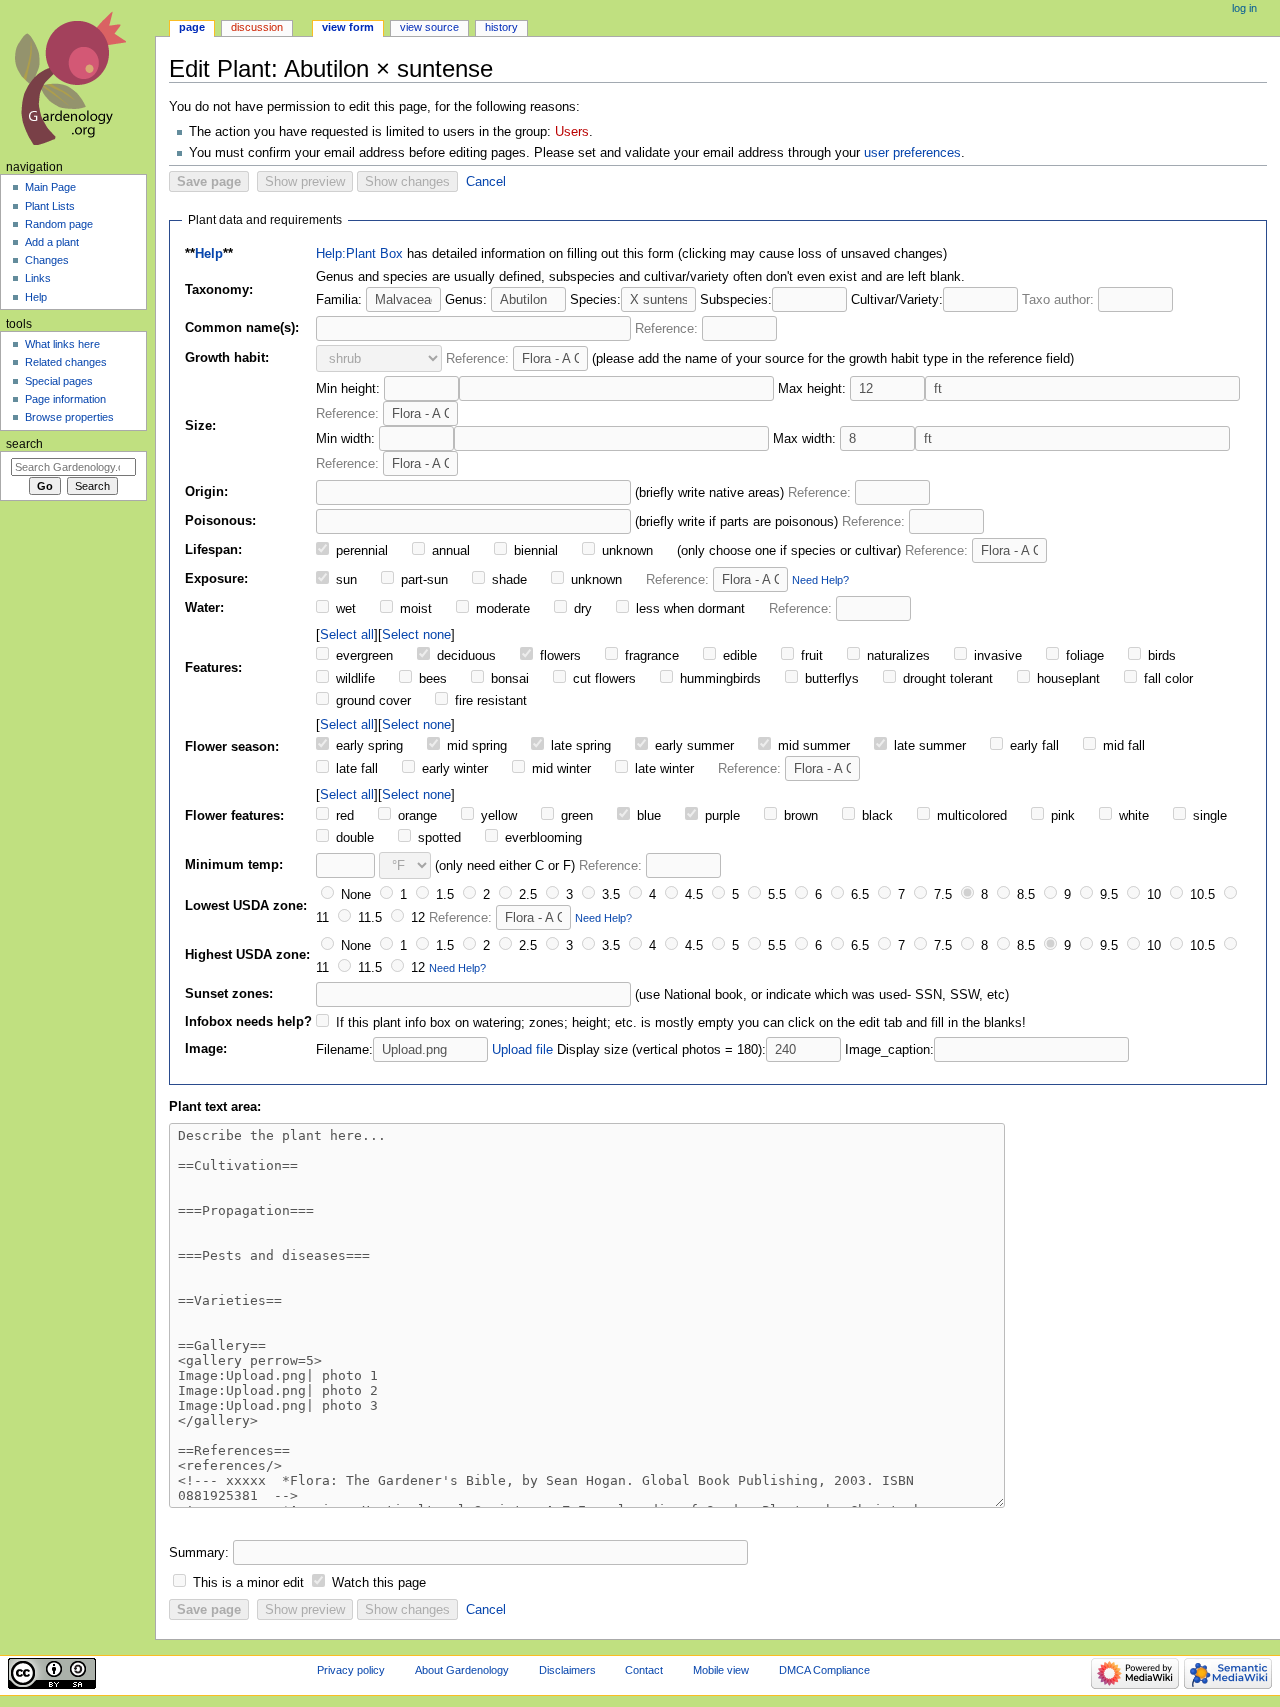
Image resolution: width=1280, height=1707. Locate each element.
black (875, 816)
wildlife (353, 679)
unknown (625, 551)
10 (1152, 895)
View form (348, 27)
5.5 (775, 895)
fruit (810, 656)
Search (24, 444)
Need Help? (820, 580)
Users (572, 132)
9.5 (1107, 895)
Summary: (199, 1553)
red (343, 816)
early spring (367, 746)
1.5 (443, 895)
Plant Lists (50, 206)
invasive (996, 656)
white (1132, 816)
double (353, 838)
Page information (65, 399)
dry (581, 609)
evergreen (362, 656)
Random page (59, 224)
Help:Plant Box (359, 254)
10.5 (1200, 895)
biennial (534, 551)
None (354, 895)
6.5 (858, 895)
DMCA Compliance (824, 1670)
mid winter (559, 769)
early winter (453, 769)
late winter (662, 769)
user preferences (912, 153)
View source (429, 27)
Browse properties (69, 417)
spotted (437, 838)
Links (38, 278)
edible (738, 656)
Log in (1244, 8)
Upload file (522, 1050)
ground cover (371, 701)
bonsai (508, 679)
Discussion (257, 27)
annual (449, 551)
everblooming (541, 838)
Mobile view (721, 1670)
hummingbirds (718, 679)
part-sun (422, 580)
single (1208, 816)
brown (799, 816)
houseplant (1066, 679)
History (501, 27)
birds (1160, 656)
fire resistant (489, 701)
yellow (497, 816)
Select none (416, 634)
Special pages (59, 381)
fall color (1166, 679)
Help (209, 254)
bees (431, 679)
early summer (692, 746)
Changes (47, 260)
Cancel (486, 182)
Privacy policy (351, 1670)
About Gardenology (462, 1670)
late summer (928, 746)
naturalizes (896, 656)
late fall (355, 769)
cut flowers (602, 679)
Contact (644, 1670)
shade (507, 580)
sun (344, 580)
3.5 (609, 895)
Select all (347, 634)
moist (414, 609)
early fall (1032, 746)
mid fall (1122, 746)
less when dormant (688, 609)
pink (1061, 816)
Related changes (66, 362)
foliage (1083, 656)
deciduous (464, 656)
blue (647, 816)
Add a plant (52, 242)
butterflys (830, 679)
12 (416, 918)
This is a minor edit (248, 1583)
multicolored (970, 816)
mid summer (812, 746)
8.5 (1024, 895)
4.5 (692, 895)
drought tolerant (946, 679)
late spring (579, 746)
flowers (558, 656)
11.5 (368, 918)
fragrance (650, 656)
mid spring (475, 746)
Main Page (50, 187)
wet (344, 609)
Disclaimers (567, 1670)
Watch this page (379, 1583)
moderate (501, 609)
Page (192, 27)
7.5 (941, 895)
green (575, 816)
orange (415, 816)
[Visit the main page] (77, 77)
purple (720, 816)
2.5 (526, 895)
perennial (360, 551)
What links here (62, 344)
